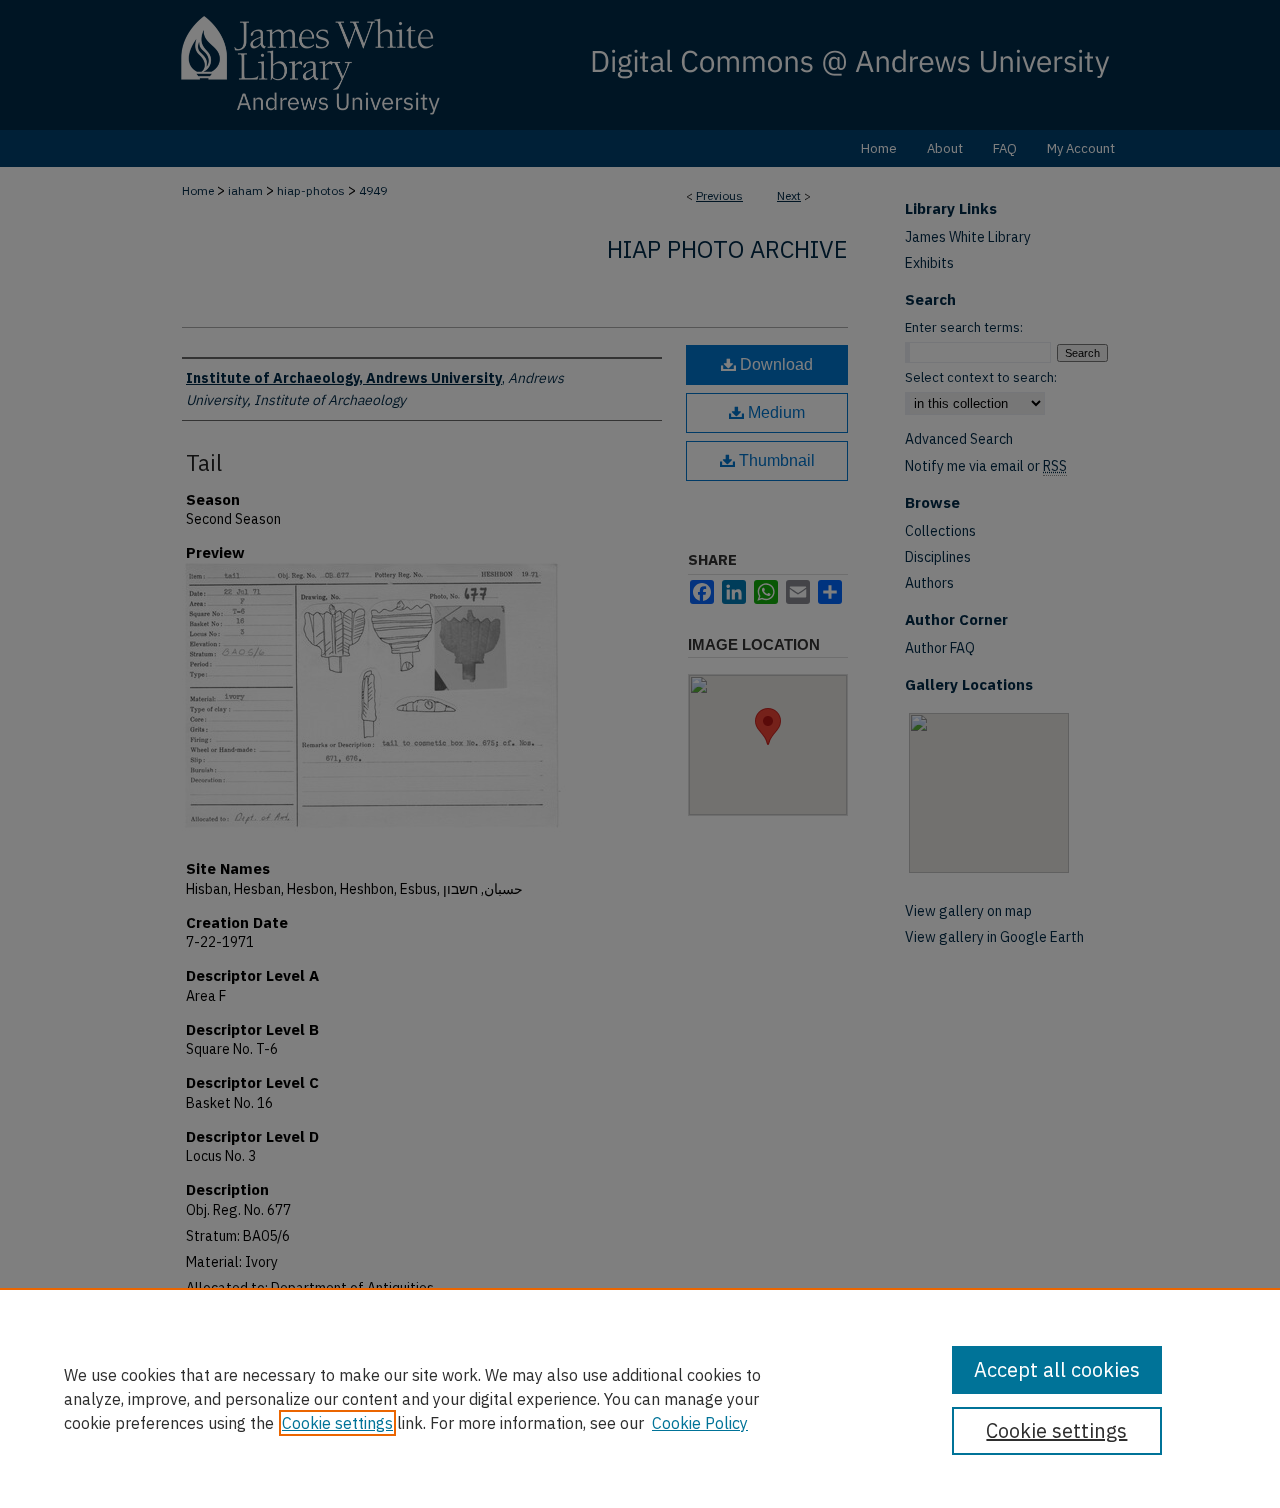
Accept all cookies (1057, 1369)
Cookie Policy (700, 1423)
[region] (640, 1398)
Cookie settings (337, 1423)
